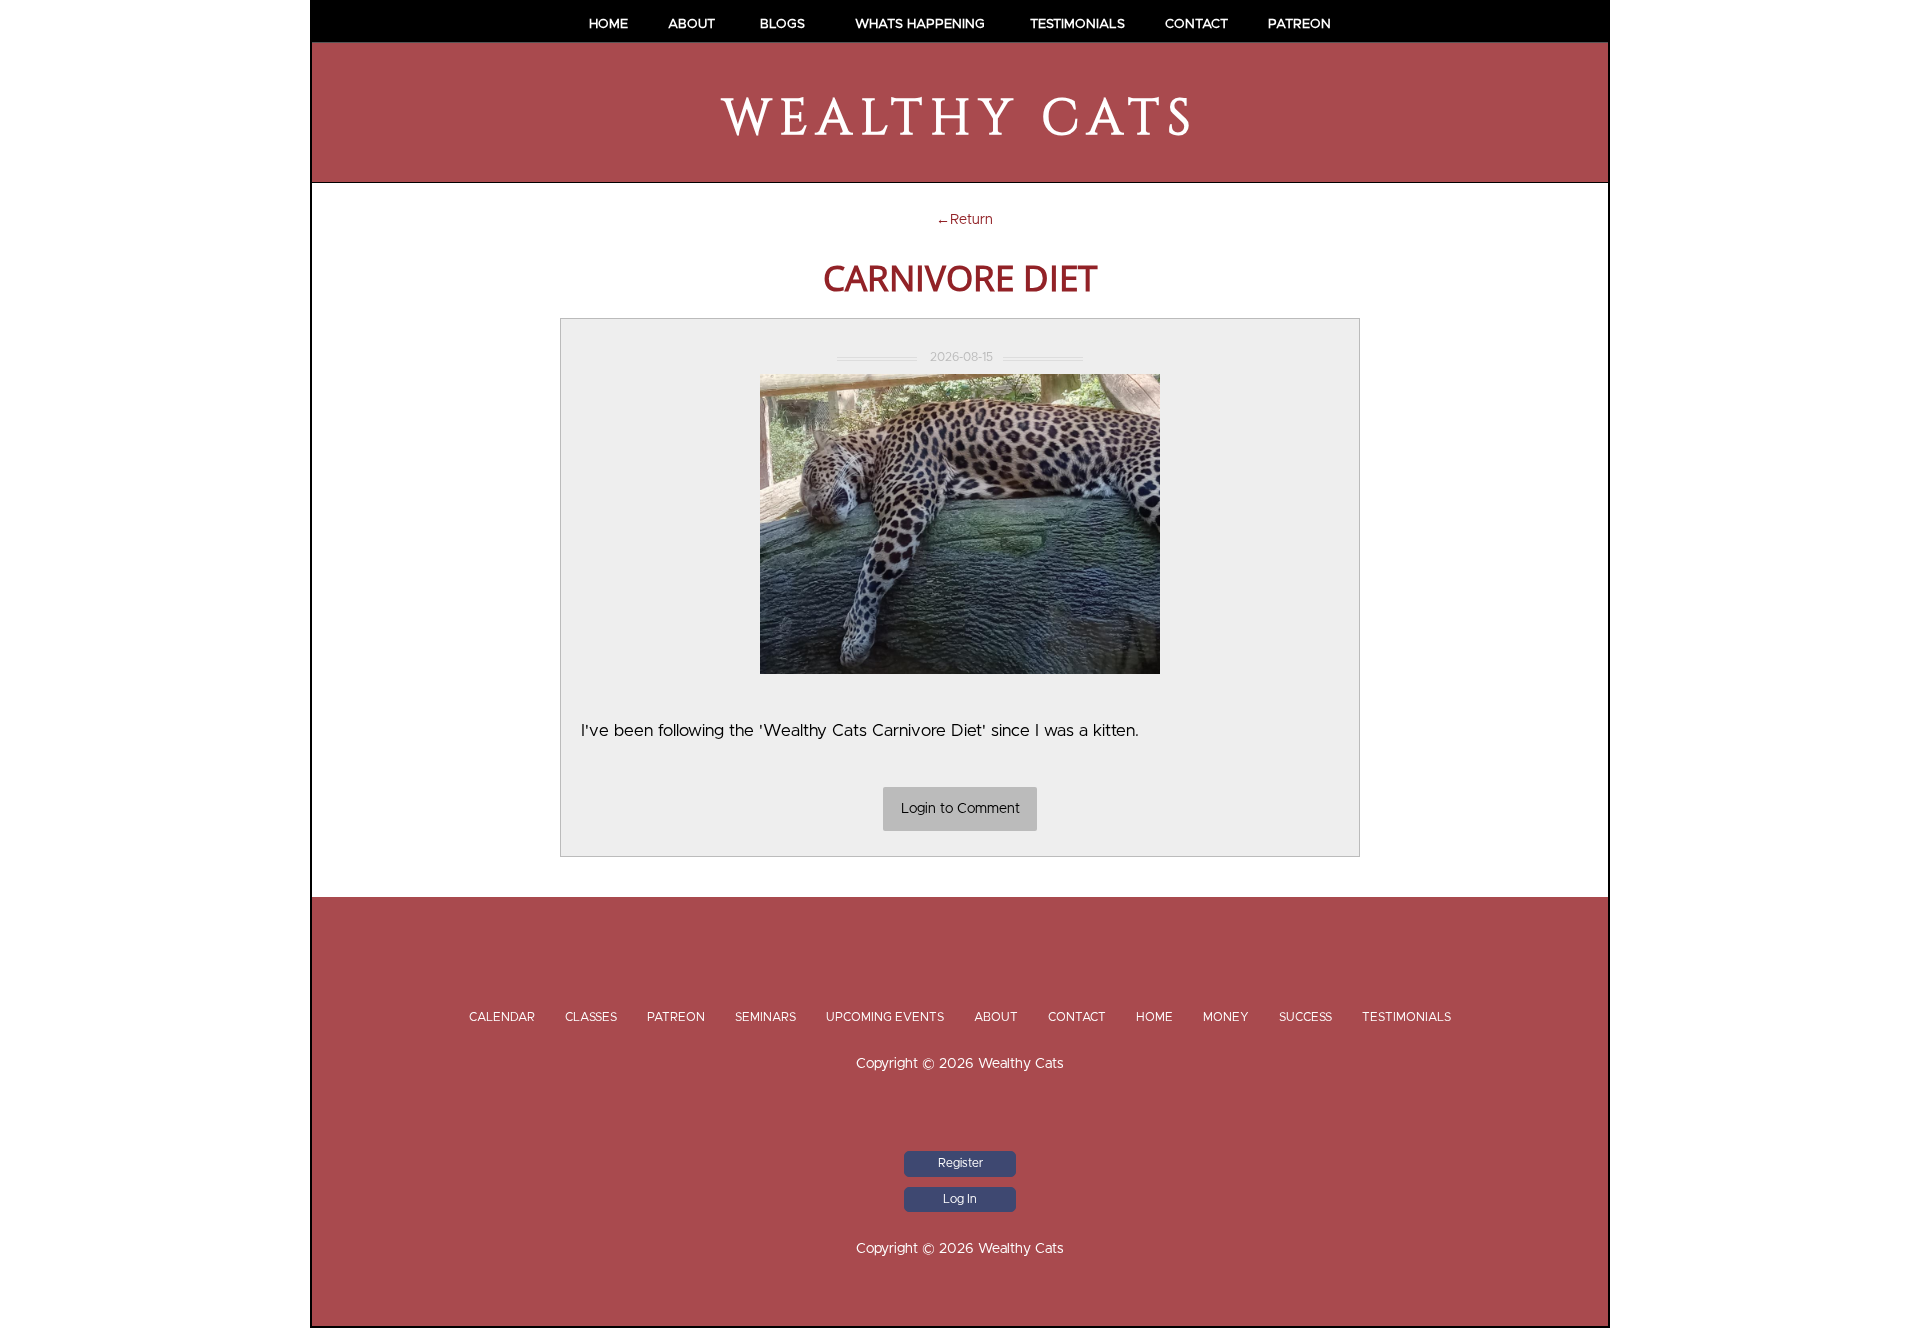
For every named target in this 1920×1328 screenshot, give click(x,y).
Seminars (765, 1017)
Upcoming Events (885, 1017)
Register (960, 1163)
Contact (1196, 24)
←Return (960, 220)
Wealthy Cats (960, 119)
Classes (591, 1017)
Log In (960, 1199)
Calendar (502, 1017)
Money (1226, 1017)
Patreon (1299, 24)
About (691, 24)
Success (1305, 1017)
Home (608, 24)
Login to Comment (960, 809)
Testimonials (1077, 24)
